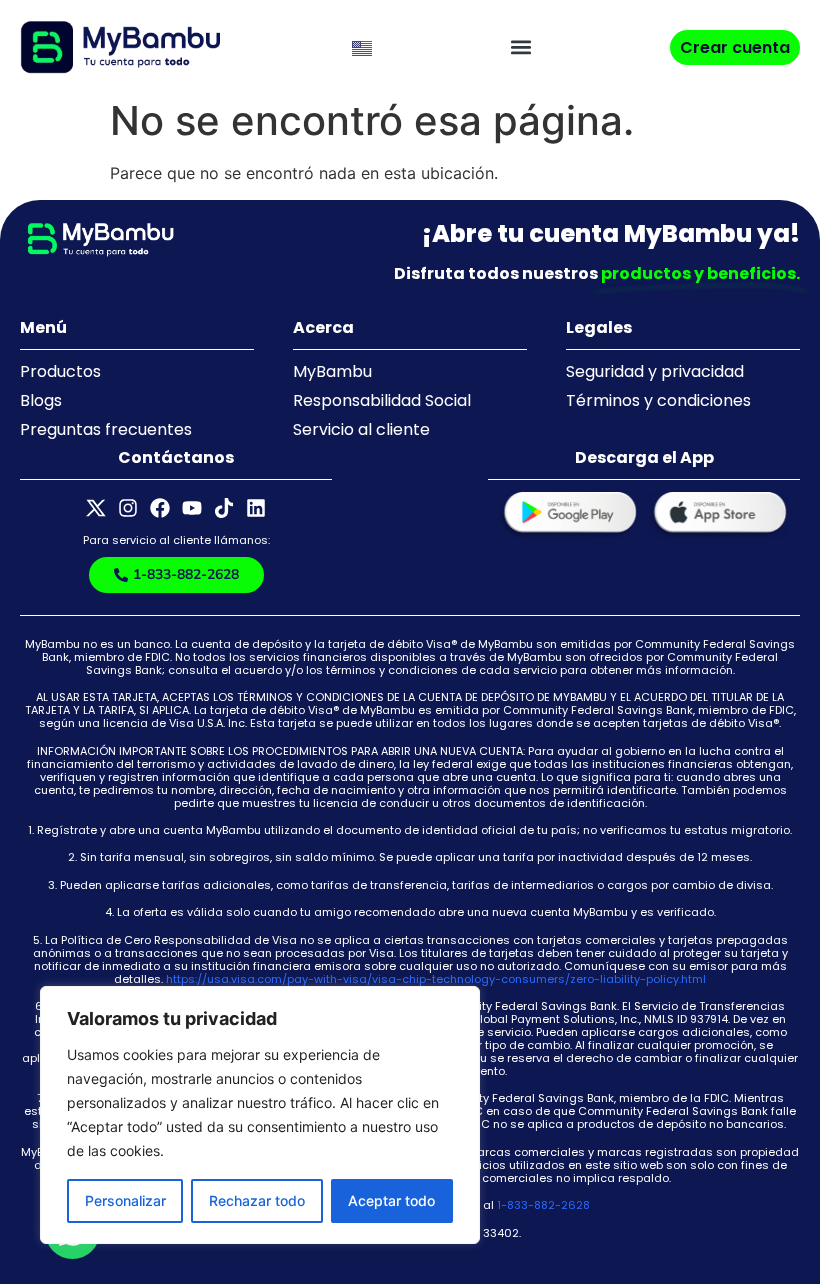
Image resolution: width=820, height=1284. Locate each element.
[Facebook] (160, 508)
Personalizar (125, 1200)
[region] (260, 1115)
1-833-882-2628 (543, 1205)
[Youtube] (192, 508)
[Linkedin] (256, 508)
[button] (521, 47)
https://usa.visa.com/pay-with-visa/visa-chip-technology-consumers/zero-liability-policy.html (436, 979)
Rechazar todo (257, 1200)
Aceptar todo (391, 1200)
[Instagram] (128, 508)
